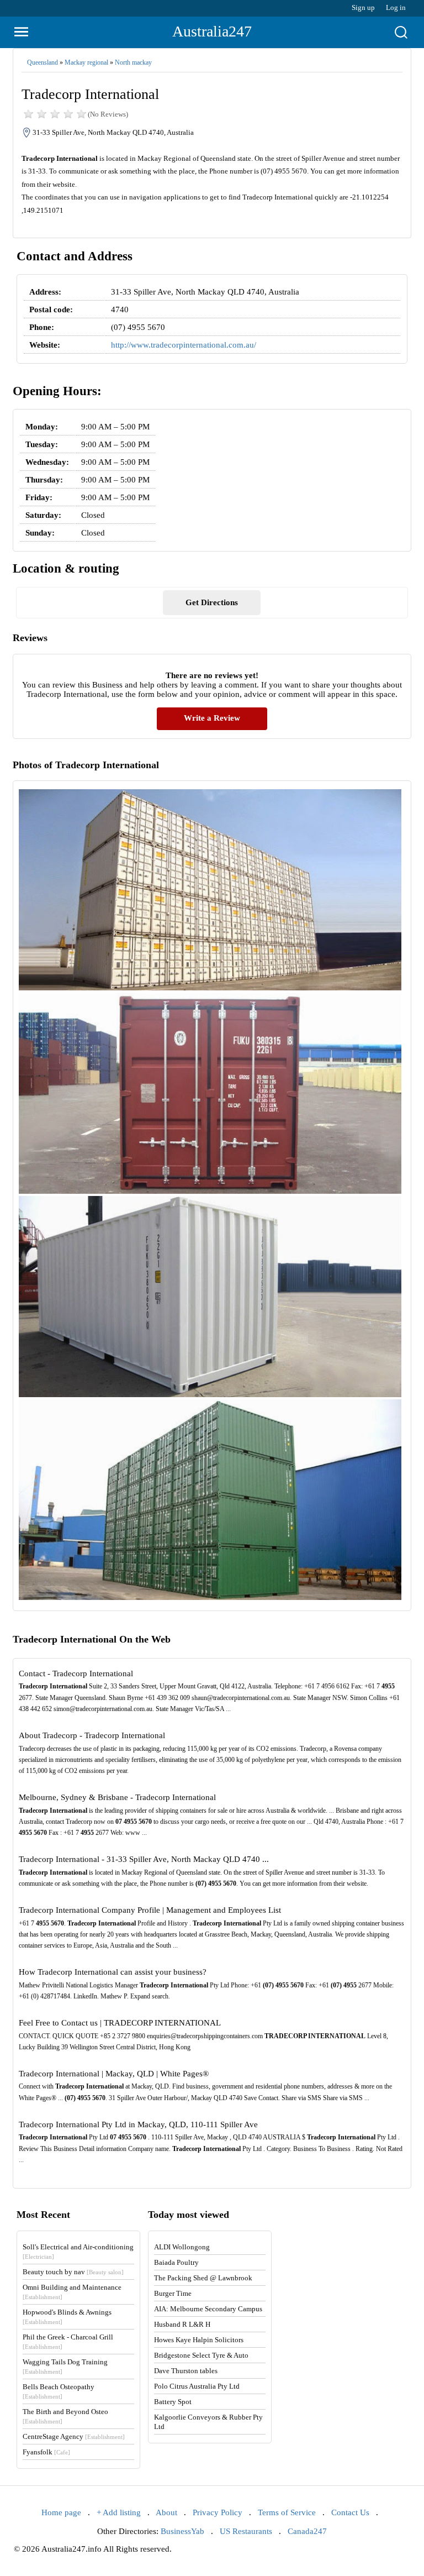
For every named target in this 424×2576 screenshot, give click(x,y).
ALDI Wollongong (182, 2247)
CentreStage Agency (74, 2436)
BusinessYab (182, 2531)
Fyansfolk (46, 2452)
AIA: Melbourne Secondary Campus (208, 2309)
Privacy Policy (218, 2512)
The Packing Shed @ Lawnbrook (203, 2278)
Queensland (43, 62)
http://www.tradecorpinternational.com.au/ (184, 345)
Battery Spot (173, 2402)
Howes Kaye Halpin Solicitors (199, 2340)
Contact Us (350, 2512)
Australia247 (212, 31)
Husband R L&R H (182, 2324)
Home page (61, 2512)
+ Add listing (119, 2512)
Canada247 (307, 2531)
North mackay (133, 62)
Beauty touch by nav (73, 2272)
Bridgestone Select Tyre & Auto (201, 2355)
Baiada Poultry (176, 2262)
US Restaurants (246, 2531)
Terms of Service (287, 2512)
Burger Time (173, 2293)
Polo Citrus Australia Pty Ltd (197, 2386)
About (166, 2512)
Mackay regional (86, 62)
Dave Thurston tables (186, 2371)
